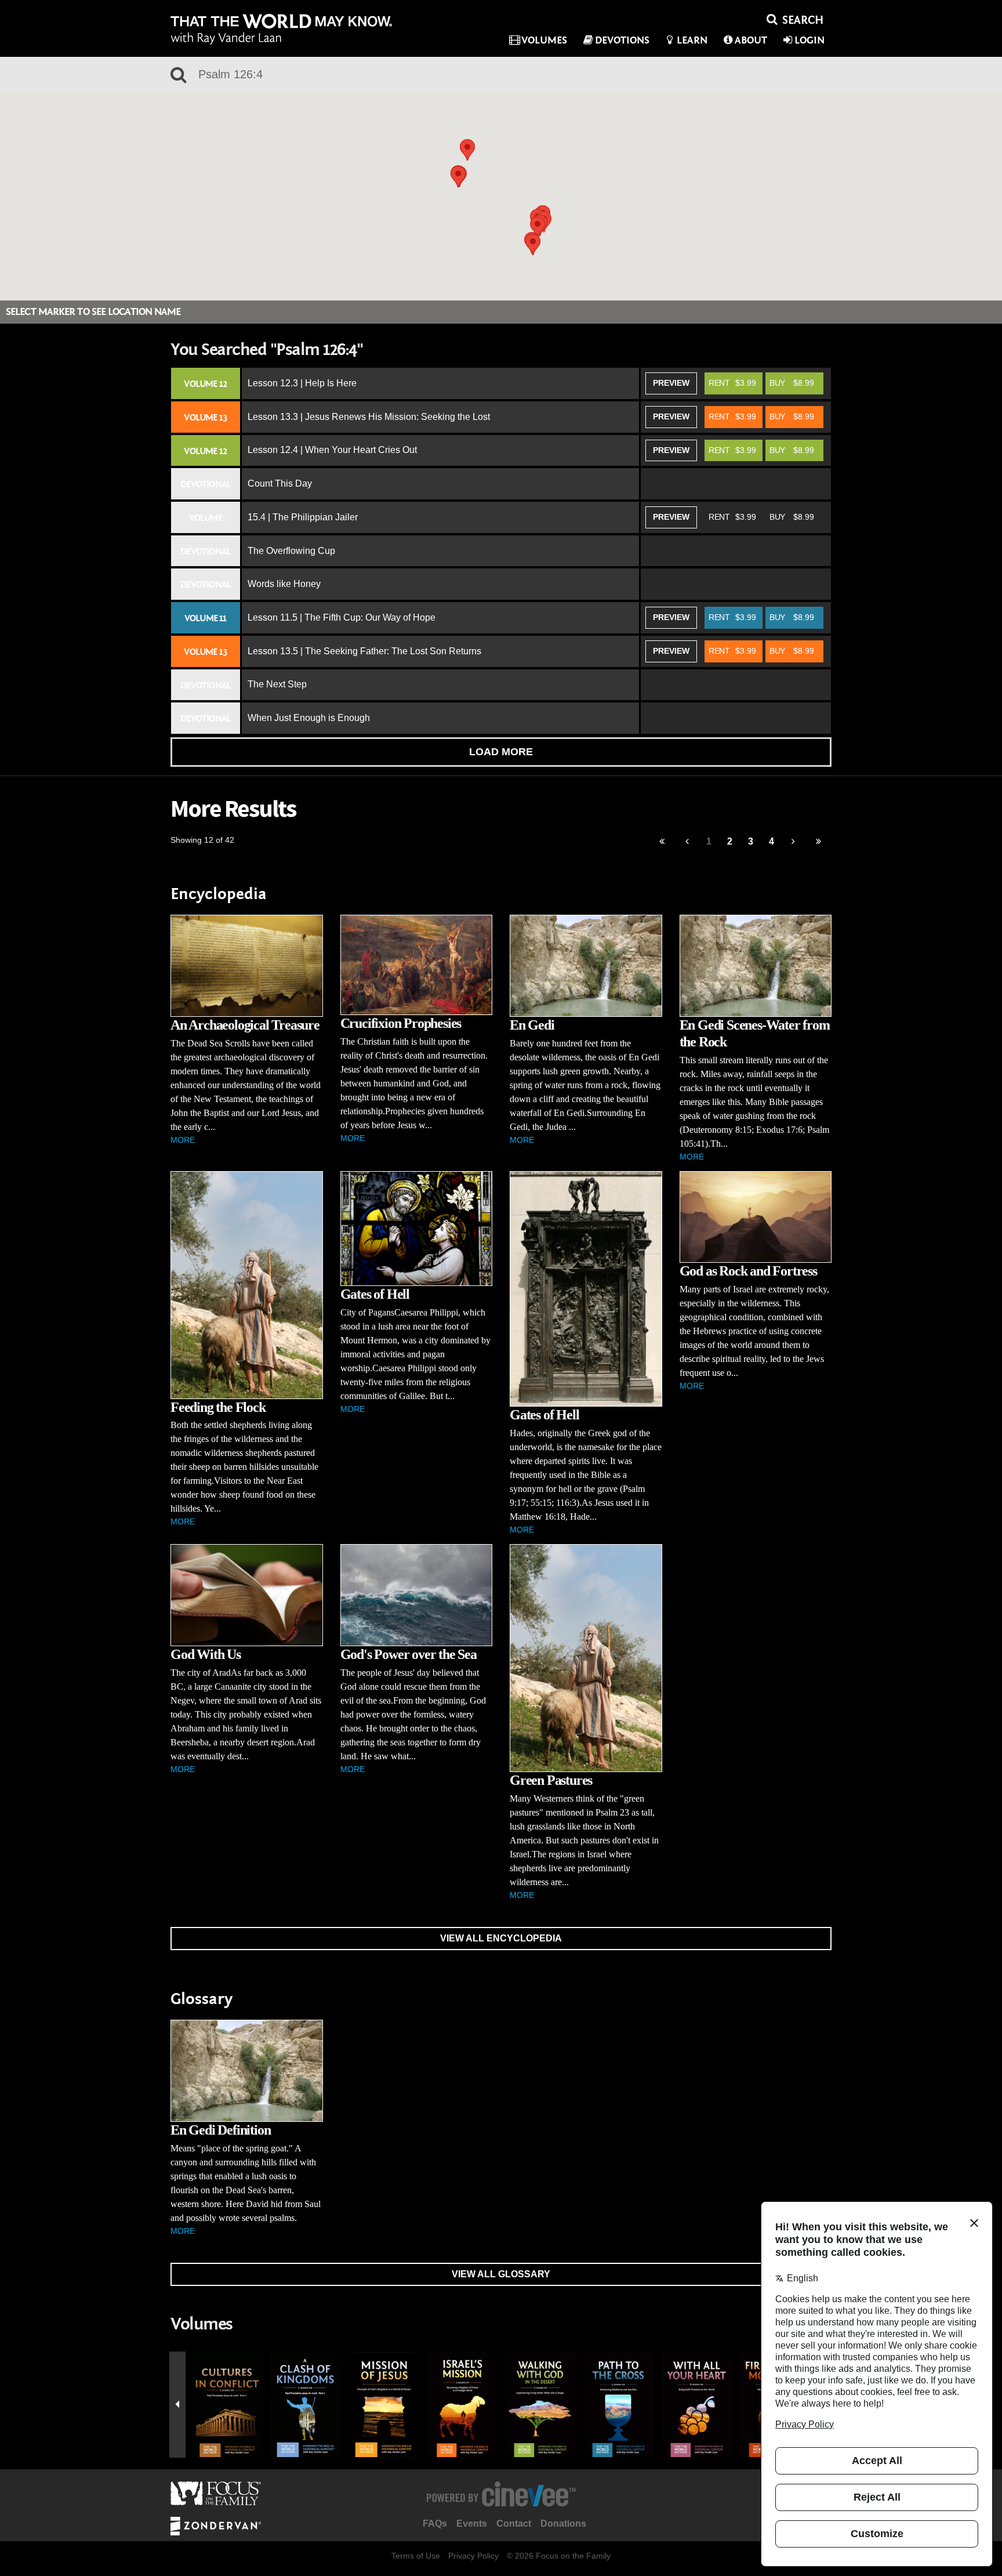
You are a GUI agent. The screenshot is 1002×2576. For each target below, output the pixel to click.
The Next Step (277, 684)
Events (472, 2524)
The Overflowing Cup (291, 551)
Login (809, 40)
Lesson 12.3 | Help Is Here (302, 383)
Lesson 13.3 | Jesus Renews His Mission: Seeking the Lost (369, 417)
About (751, 40)
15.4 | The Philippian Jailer (303, 517)
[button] (533, 244)
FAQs (435, 2524)
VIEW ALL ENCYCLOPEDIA (501, 1938)
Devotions (622, 40)
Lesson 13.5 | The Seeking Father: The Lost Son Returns (364, 651)
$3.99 (732, 383)
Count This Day (280, 483)
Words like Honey (284, 584)
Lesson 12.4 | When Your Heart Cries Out (332, 450)
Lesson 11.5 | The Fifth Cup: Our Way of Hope (342, 617)
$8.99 (792, 383)
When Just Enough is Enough (309, 718)
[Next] (794, 842)
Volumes (544, 40)
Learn (692, 40)
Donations (563, 2524)
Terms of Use (416, 2556)
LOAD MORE (501, 752)
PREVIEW (671, 383)
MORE (183, 1140)
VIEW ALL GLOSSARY (501, 2274)
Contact (514, 2524)
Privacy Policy (473, 2556)
